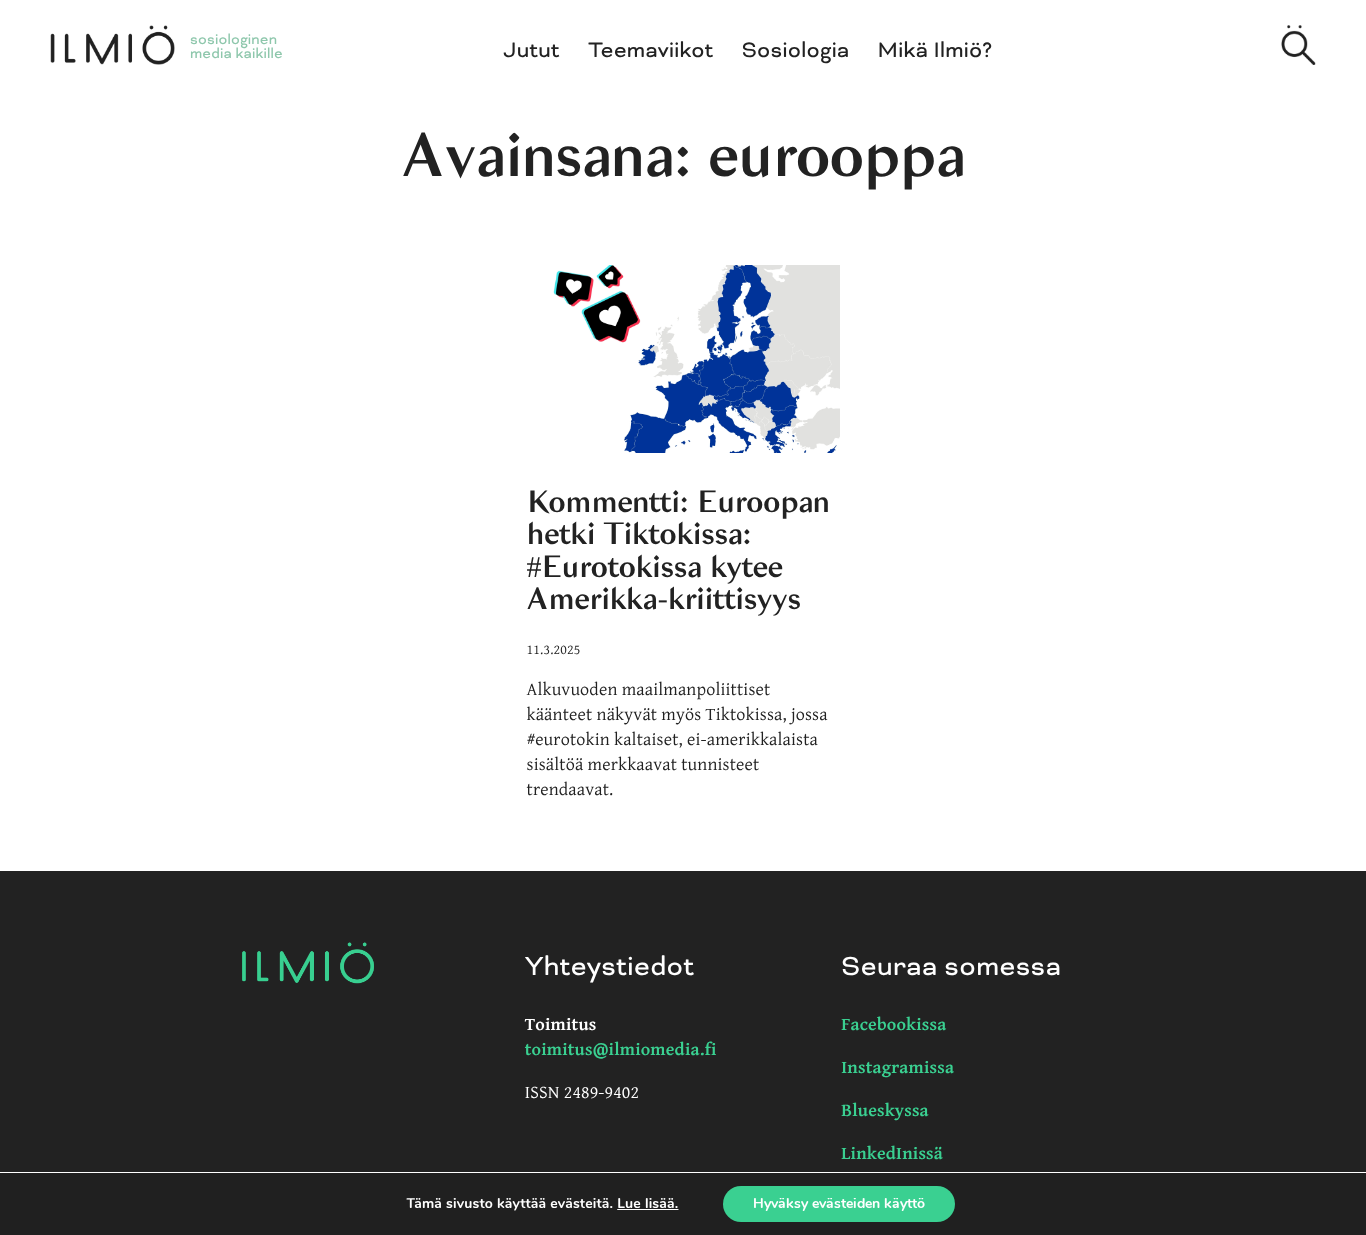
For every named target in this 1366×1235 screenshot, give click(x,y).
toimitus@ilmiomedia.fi (621, 1050)
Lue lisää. (647, 1203)
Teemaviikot (650, 51)
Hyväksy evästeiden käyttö (839, 1203)
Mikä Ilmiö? (935, 51)
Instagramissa (897, 1068)
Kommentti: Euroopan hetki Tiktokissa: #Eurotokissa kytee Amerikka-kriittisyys (678, 550)
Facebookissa (893, 1025)
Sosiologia (796, 51)
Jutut (532, 51)
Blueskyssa (885, 1111)
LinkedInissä (892, 1154)
